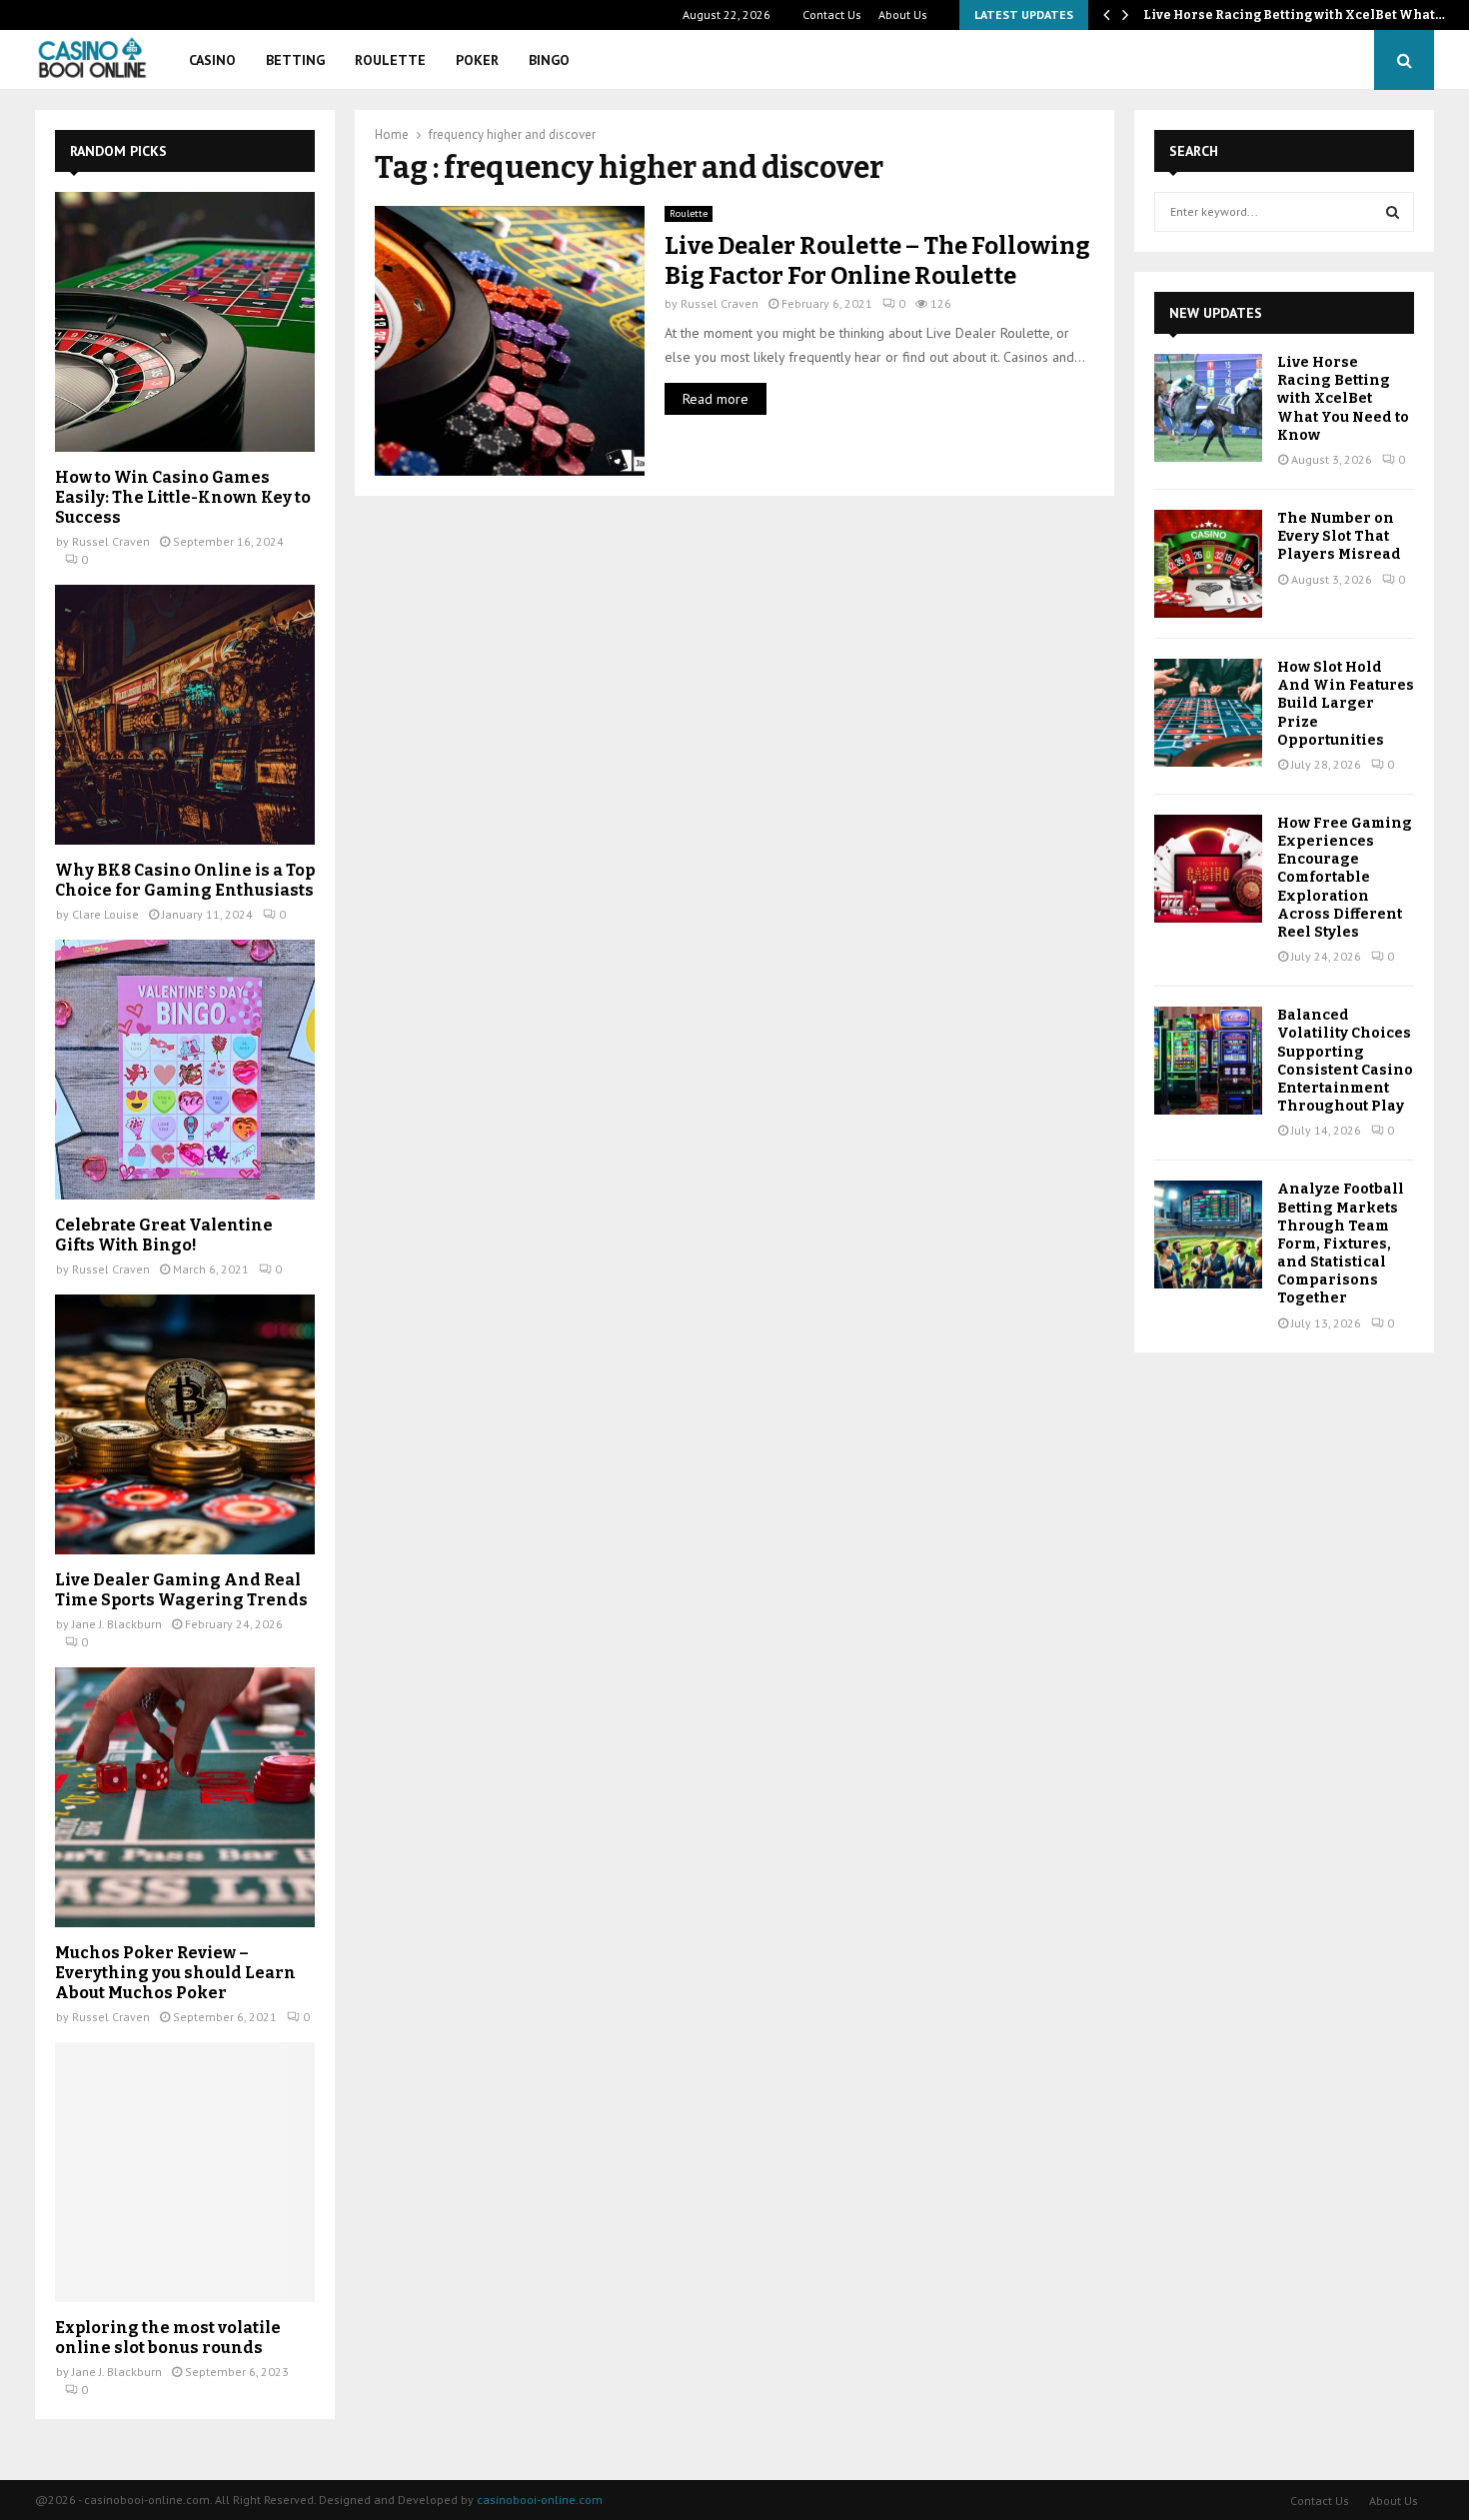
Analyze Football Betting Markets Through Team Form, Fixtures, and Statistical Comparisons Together (1341, 1244)
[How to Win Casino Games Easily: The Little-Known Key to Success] (185, 322)
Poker (477, 60)
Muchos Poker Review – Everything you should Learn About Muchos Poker (175, 1973)
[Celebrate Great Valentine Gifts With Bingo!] (185, 1070)
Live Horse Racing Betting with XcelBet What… (1294, 15)
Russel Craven (720, 303)
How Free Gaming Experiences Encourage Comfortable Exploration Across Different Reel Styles (1345, 878)
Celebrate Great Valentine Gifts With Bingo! (164, 1235)
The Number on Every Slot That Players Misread (1339, 536)
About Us (903, 14)
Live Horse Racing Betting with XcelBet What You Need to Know (1343, 399)
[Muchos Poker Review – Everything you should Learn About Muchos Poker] (185, 1797)
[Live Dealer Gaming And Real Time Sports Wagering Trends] (185, 1424)
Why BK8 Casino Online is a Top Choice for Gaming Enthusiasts (185, 880)
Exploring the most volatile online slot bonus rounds (168, 2338)
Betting (295, 60)
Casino (212, 60)
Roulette (390, 60)
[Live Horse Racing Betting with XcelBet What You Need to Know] (1208, 408)
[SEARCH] (1393, 212)
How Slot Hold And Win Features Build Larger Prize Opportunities (1346, 704)
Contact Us (832, 14)
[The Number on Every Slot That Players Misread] (1208, 564)
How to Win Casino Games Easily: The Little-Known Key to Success (183, 497)
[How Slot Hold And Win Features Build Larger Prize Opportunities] (1208, 713)
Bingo (549, 60)
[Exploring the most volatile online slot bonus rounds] (185, 2172)
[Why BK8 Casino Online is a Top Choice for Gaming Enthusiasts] (185, 715)
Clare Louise (105, 914)
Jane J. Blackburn (117, 1624)
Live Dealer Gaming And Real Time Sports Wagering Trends (181, 1590)
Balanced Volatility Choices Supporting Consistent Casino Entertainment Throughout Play (1345, 1061)
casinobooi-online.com (540, 2500)
